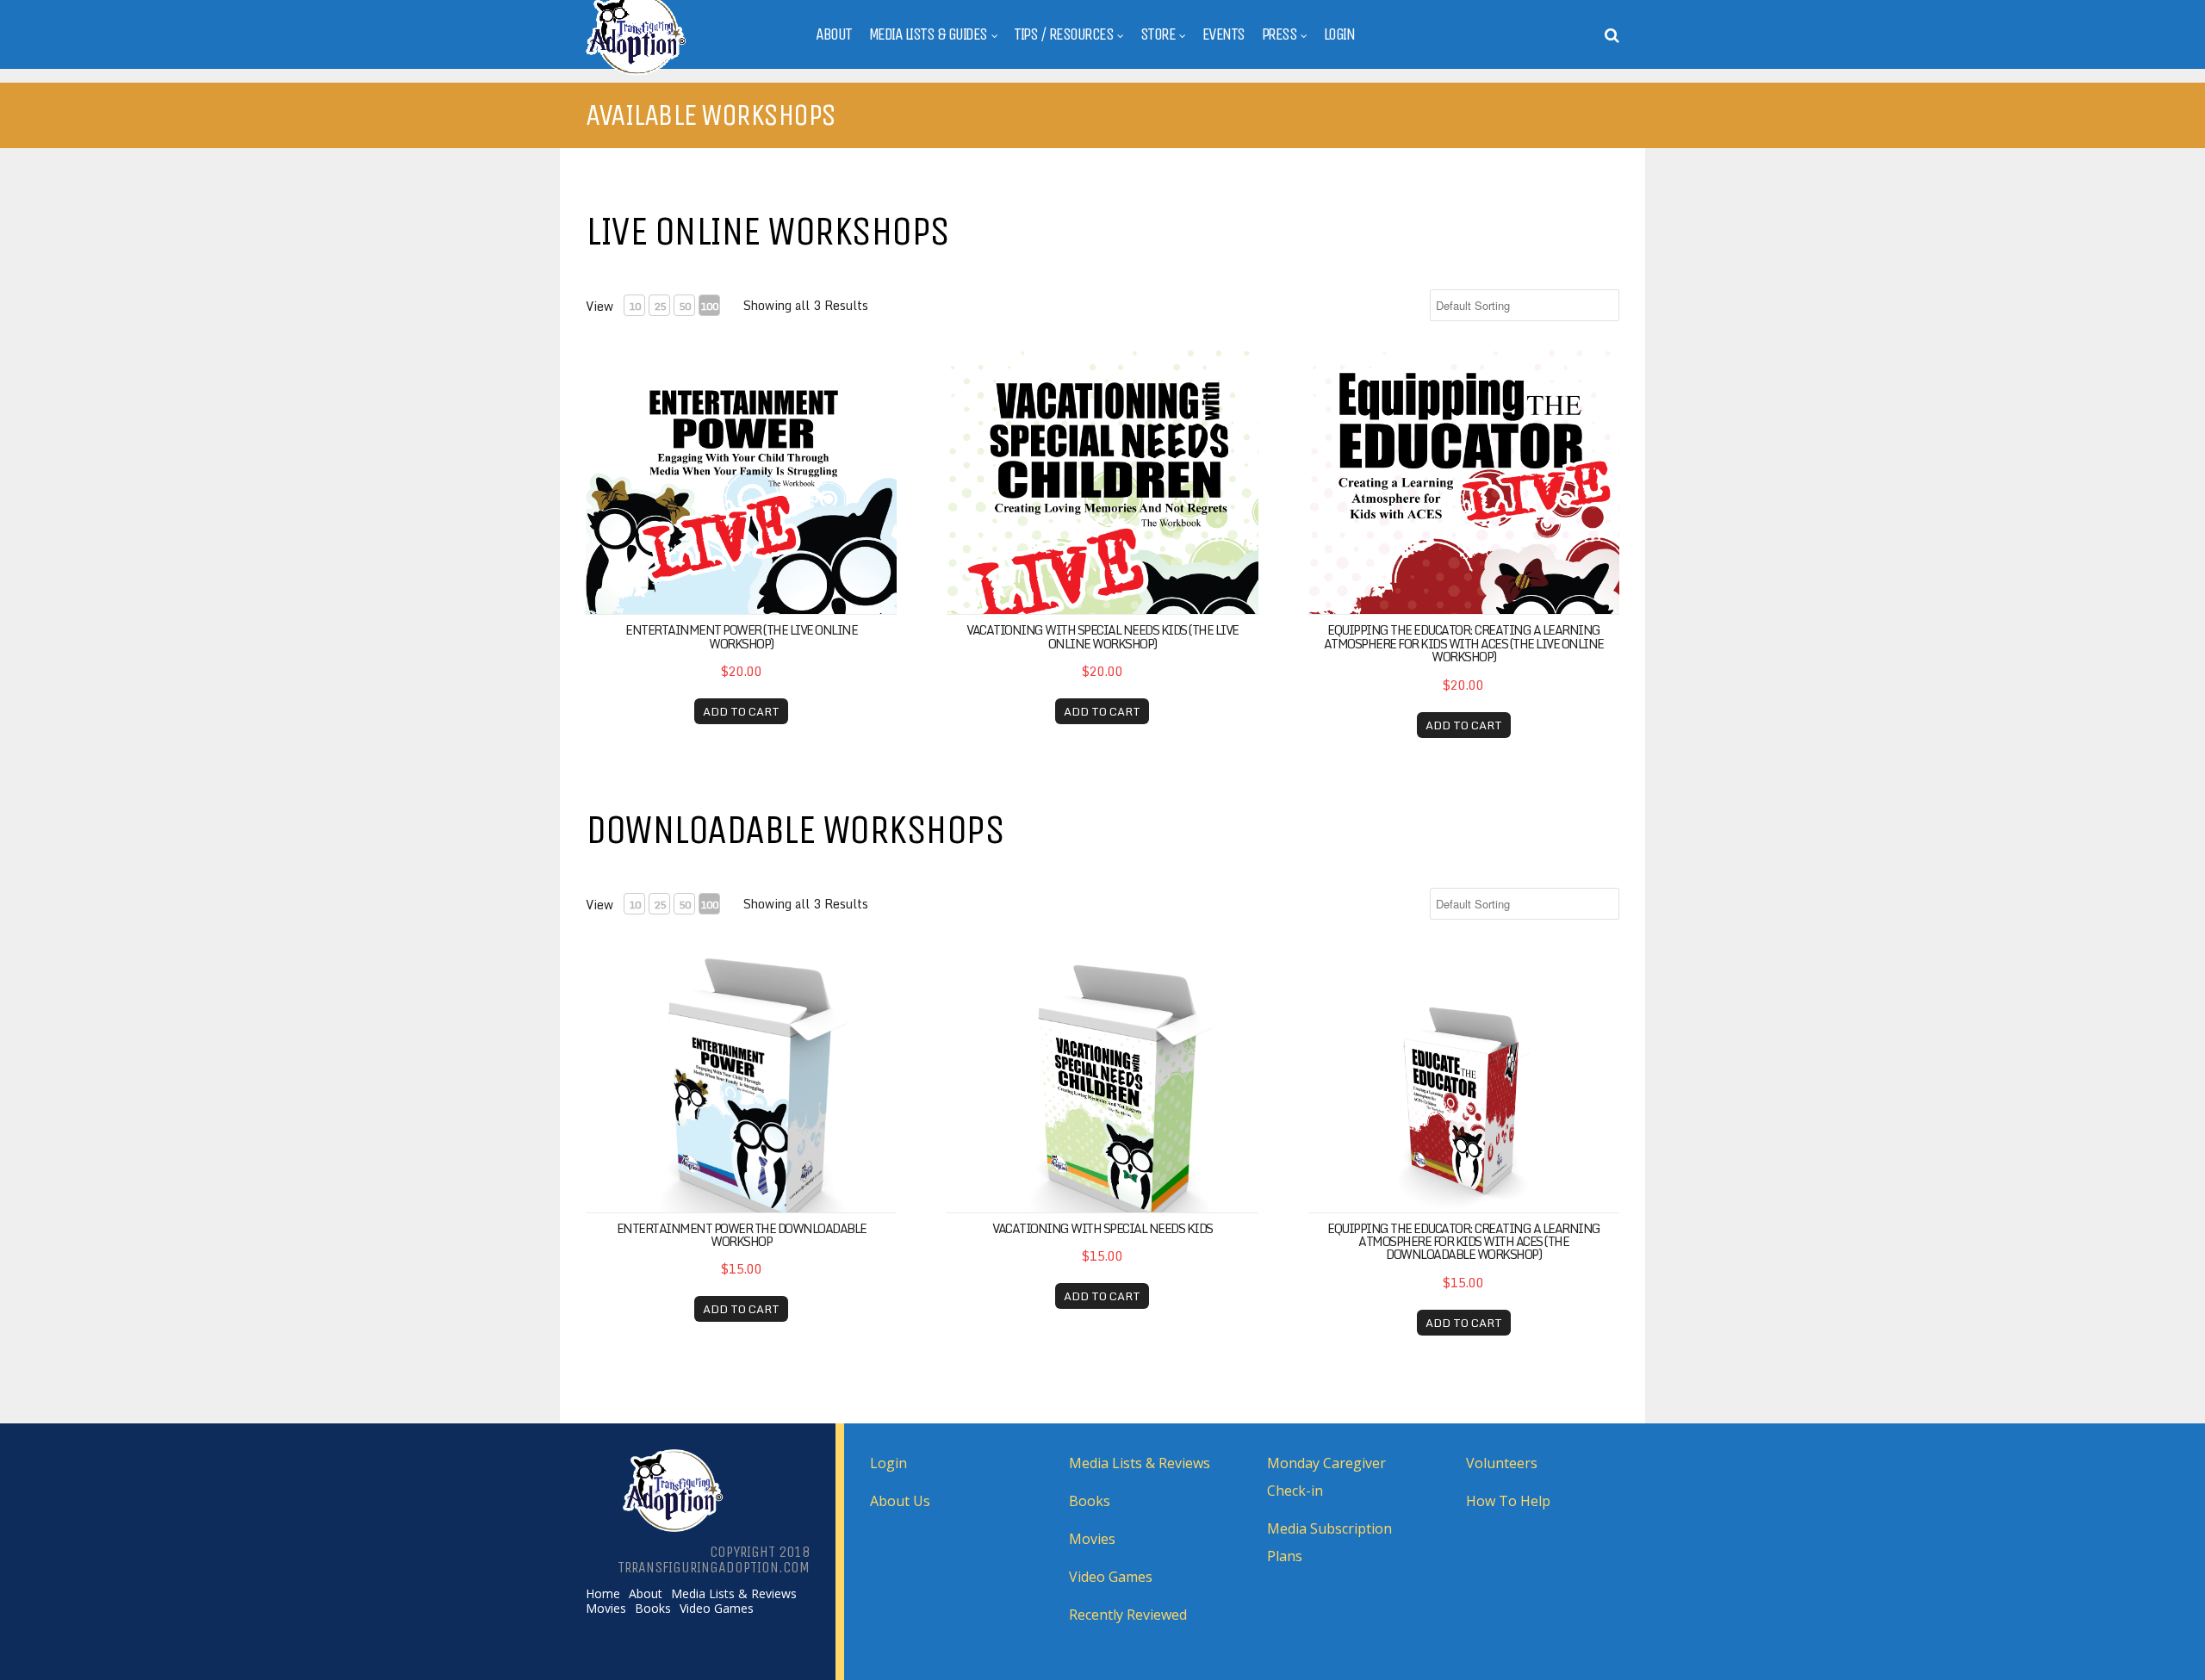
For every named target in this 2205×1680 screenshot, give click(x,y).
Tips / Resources (1063, 34)
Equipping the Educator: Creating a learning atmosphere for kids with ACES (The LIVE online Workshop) (1464, 643)
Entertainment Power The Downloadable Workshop (742, 1235)
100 (709, 306)
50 (685, 306)
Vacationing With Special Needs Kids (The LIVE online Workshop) (1102, 636)
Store (1158, 34)
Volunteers (1502, 1463)
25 (660, 306)
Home (603, 1594)
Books (653, 1609)
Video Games (717, 1609)
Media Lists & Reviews (734, 1594)
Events (1224, 34)
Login (1339, 34)
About (834, 34)
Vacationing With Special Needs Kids (1102, 1228)
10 (635, 306)
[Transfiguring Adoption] (679, 72)
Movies (606, 1609)
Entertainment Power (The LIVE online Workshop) (741, 636)
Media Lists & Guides (928, 34)
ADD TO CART (741, 711)
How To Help (1508, 1501)
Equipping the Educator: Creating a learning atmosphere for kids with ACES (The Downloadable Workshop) (1464, 1242)
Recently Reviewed (1128, 1615)
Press (1280, 34)
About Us (900, 1501)
